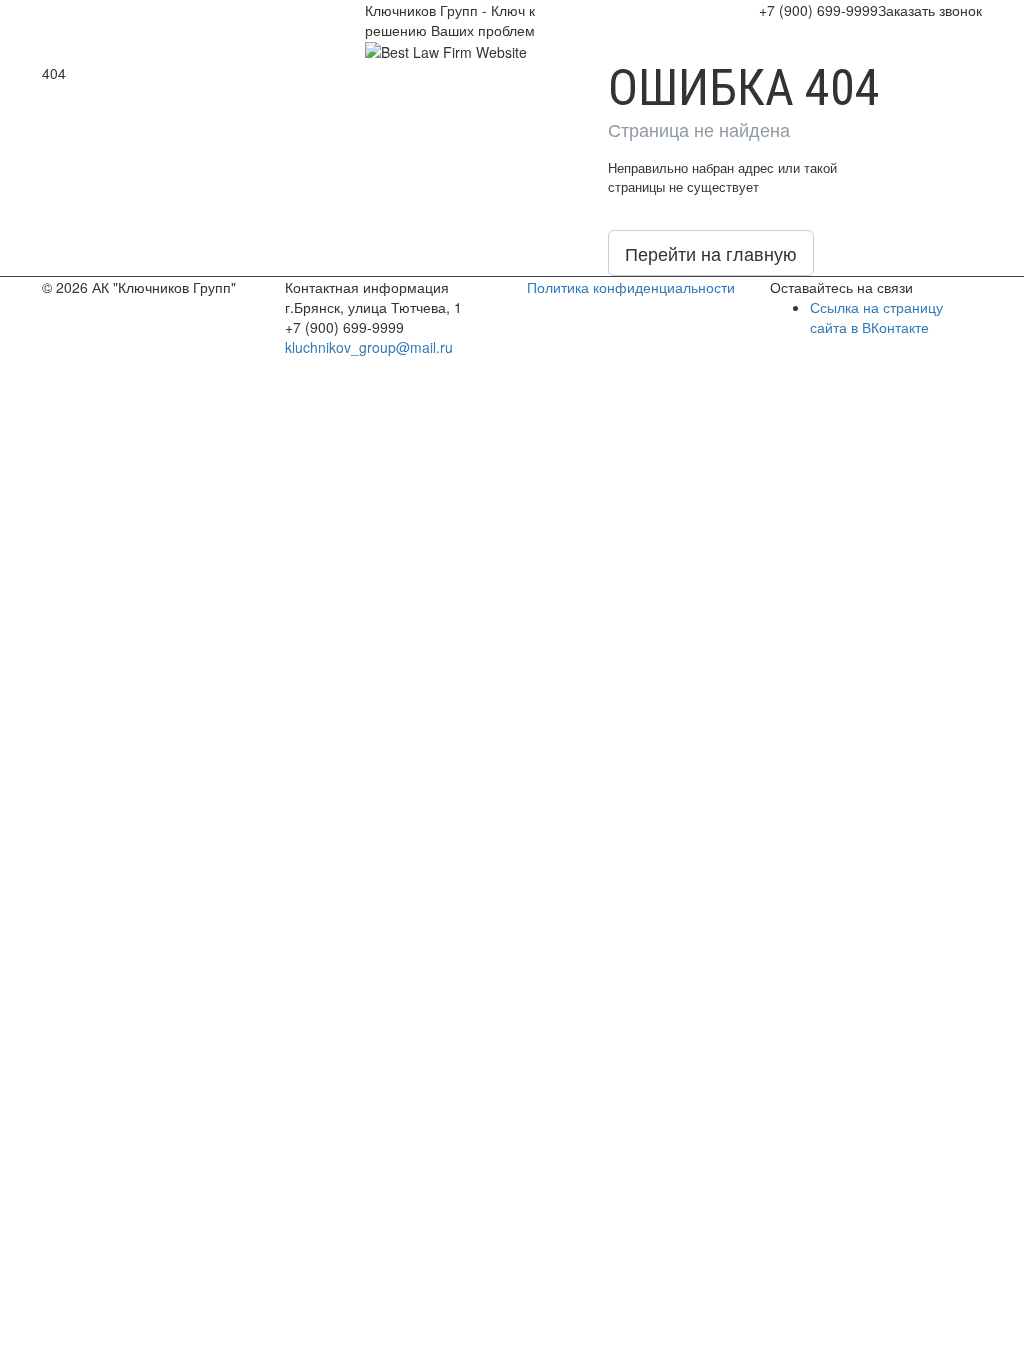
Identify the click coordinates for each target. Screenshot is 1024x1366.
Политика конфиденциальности (631, 287)
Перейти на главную (711, 253)
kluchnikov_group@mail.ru (369, 347)
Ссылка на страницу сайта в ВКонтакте (876, 317)
